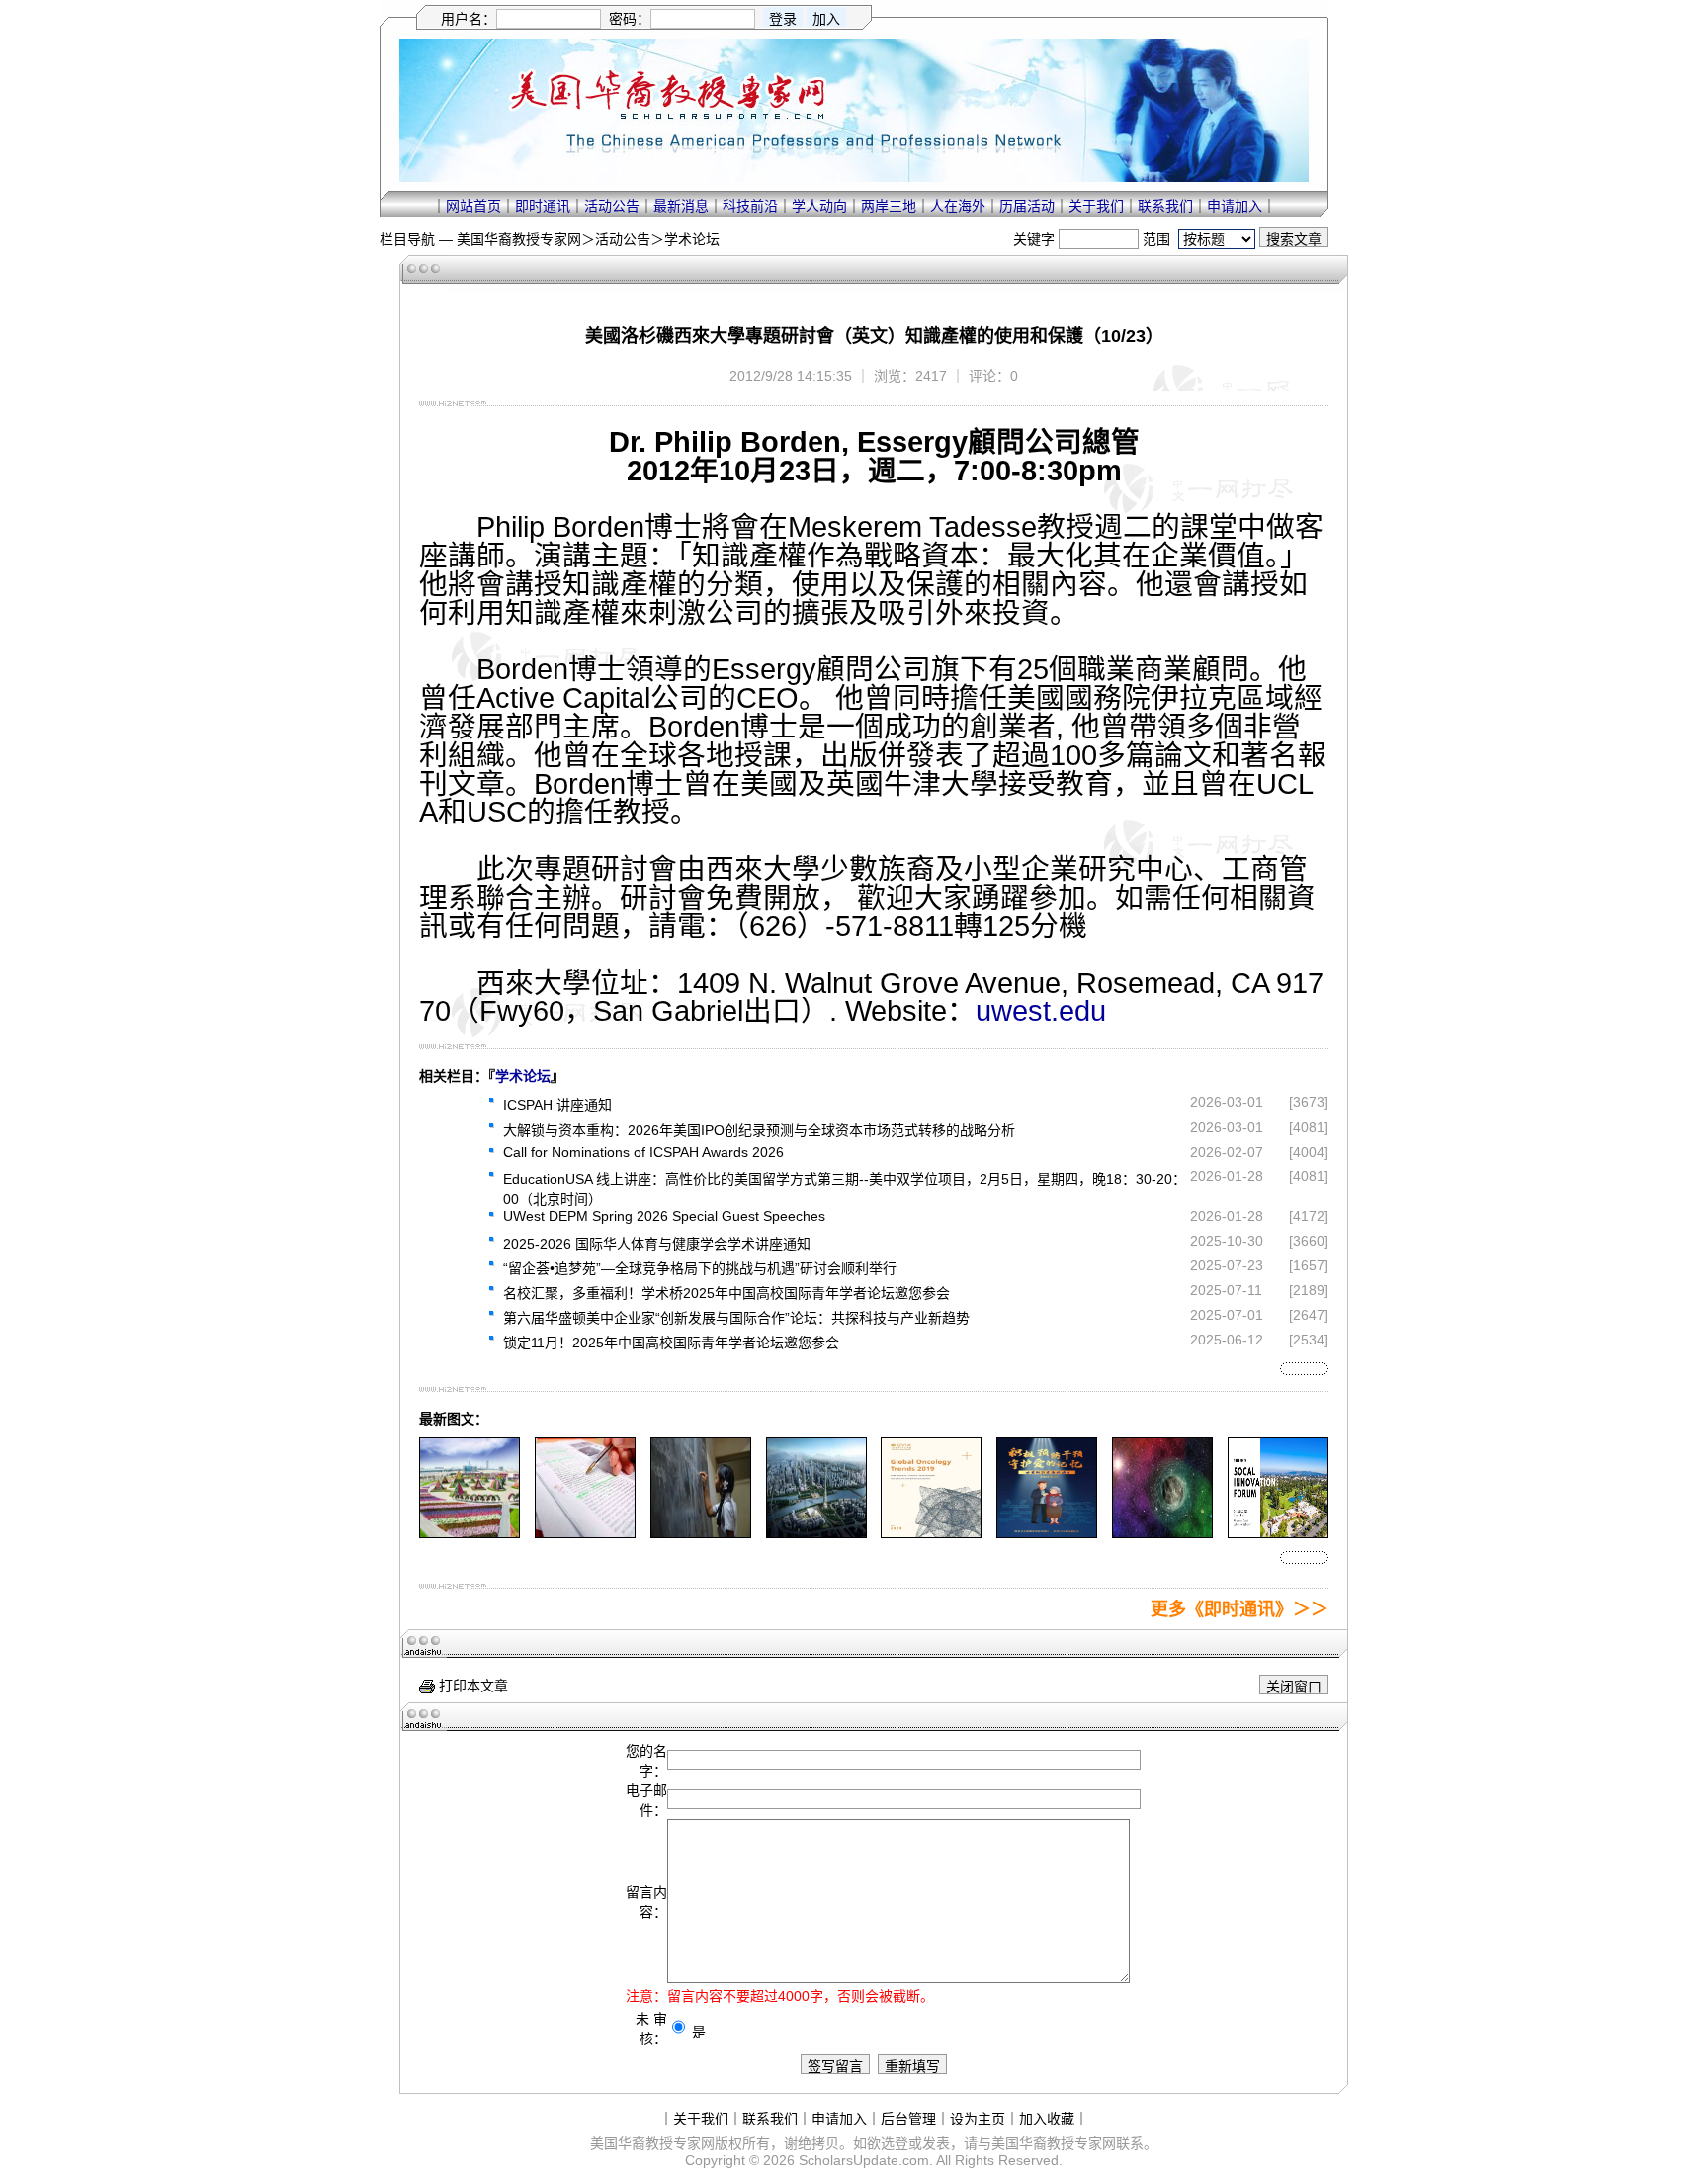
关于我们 (1096, 206)
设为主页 (978, 2119)
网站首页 (473, 206)
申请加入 (1235, 206)
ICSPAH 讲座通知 (557, 1105)
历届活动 (1027, 206)
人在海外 (958, 206)
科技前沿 (750, 206)
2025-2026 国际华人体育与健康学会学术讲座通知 (657, 1244)
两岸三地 (889, 206)
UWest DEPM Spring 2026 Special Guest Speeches (664, 1216)
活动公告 (612, 206)
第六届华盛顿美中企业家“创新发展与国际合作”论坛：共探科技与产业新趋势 (736, 1318)
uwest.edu (1041, 1011)
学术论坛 (692, 239)
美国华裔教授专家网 (519, 239)
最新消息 (681, 206)
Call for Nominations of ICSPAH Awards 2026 (643, 1152)
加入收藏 (1047, 2119)
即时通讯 (543, 206)
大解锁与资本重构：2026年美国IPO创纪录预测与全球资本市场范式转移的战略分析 (759, 1130)
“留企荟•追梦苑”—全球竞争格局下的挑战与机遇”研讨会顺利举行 (700, 1268)
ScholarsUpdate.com (864, 2160)
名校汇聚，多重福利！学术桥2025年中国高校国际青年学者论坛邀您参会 (726, 1293)
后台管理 (908, 2119)
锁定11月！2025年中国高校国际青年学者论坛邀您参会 (671, 1343)
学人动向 (819, 206)
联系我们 (1165, 206)
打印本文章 (471, 1686)
